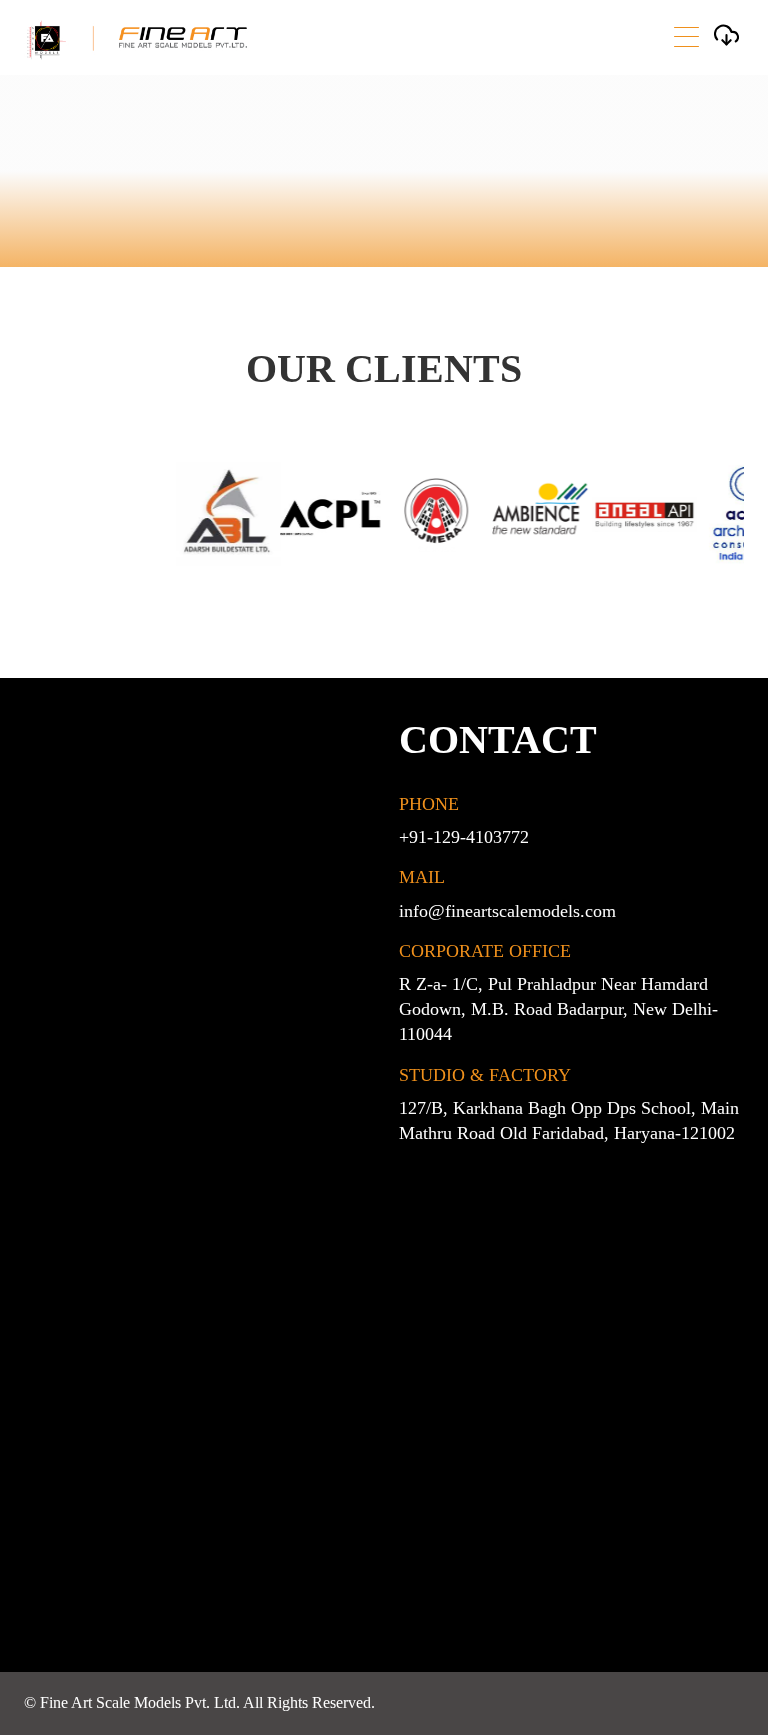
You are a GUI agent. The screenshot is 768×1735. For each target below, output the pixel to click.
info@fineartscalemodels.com (507, 911)
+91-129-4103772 (464, 837)
